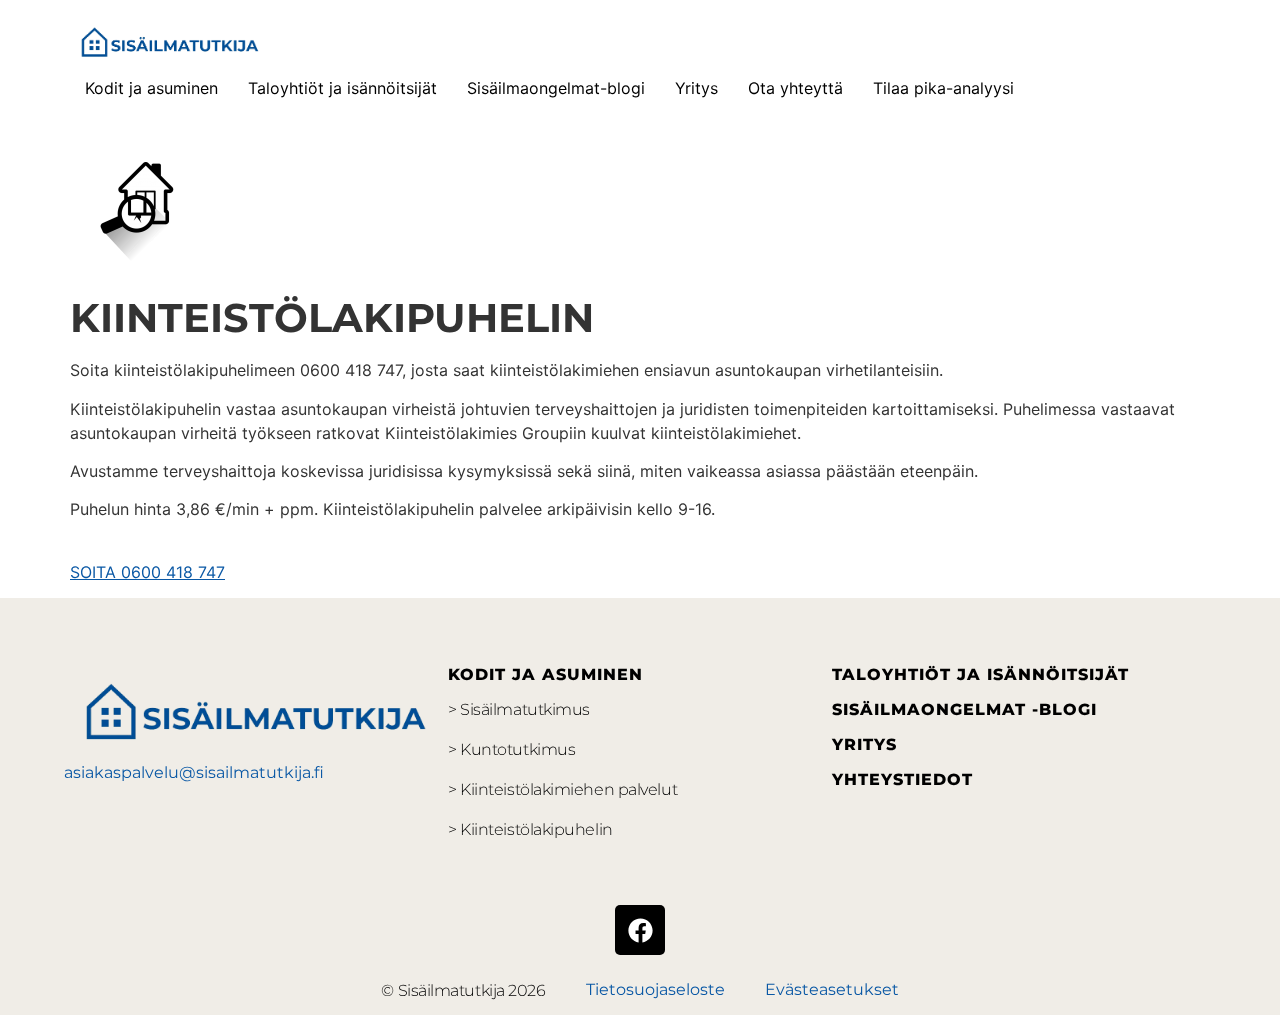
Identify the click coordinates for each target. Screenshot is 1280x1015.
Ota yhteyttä (795, 88)
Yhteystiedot (902, 779)
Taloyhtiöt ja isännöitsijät (342, 88)
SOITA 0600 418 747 (147, 572)
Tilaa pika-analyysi (943, 88)
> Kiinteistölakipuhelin (530, 829)
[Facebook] (640, 930)
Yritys (696, 88)
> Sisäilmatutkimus (519, 709)
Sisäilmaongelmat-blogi (556, 88)
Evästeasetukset (832, 989)
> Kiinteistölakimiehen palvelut (562, 789)
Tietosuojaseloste (655, 989)
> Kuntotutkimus (511, 749)
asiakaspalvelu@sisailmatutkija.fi (194, 772)
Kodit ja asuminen (151, 88)
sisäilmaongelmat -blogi (964, 709)
